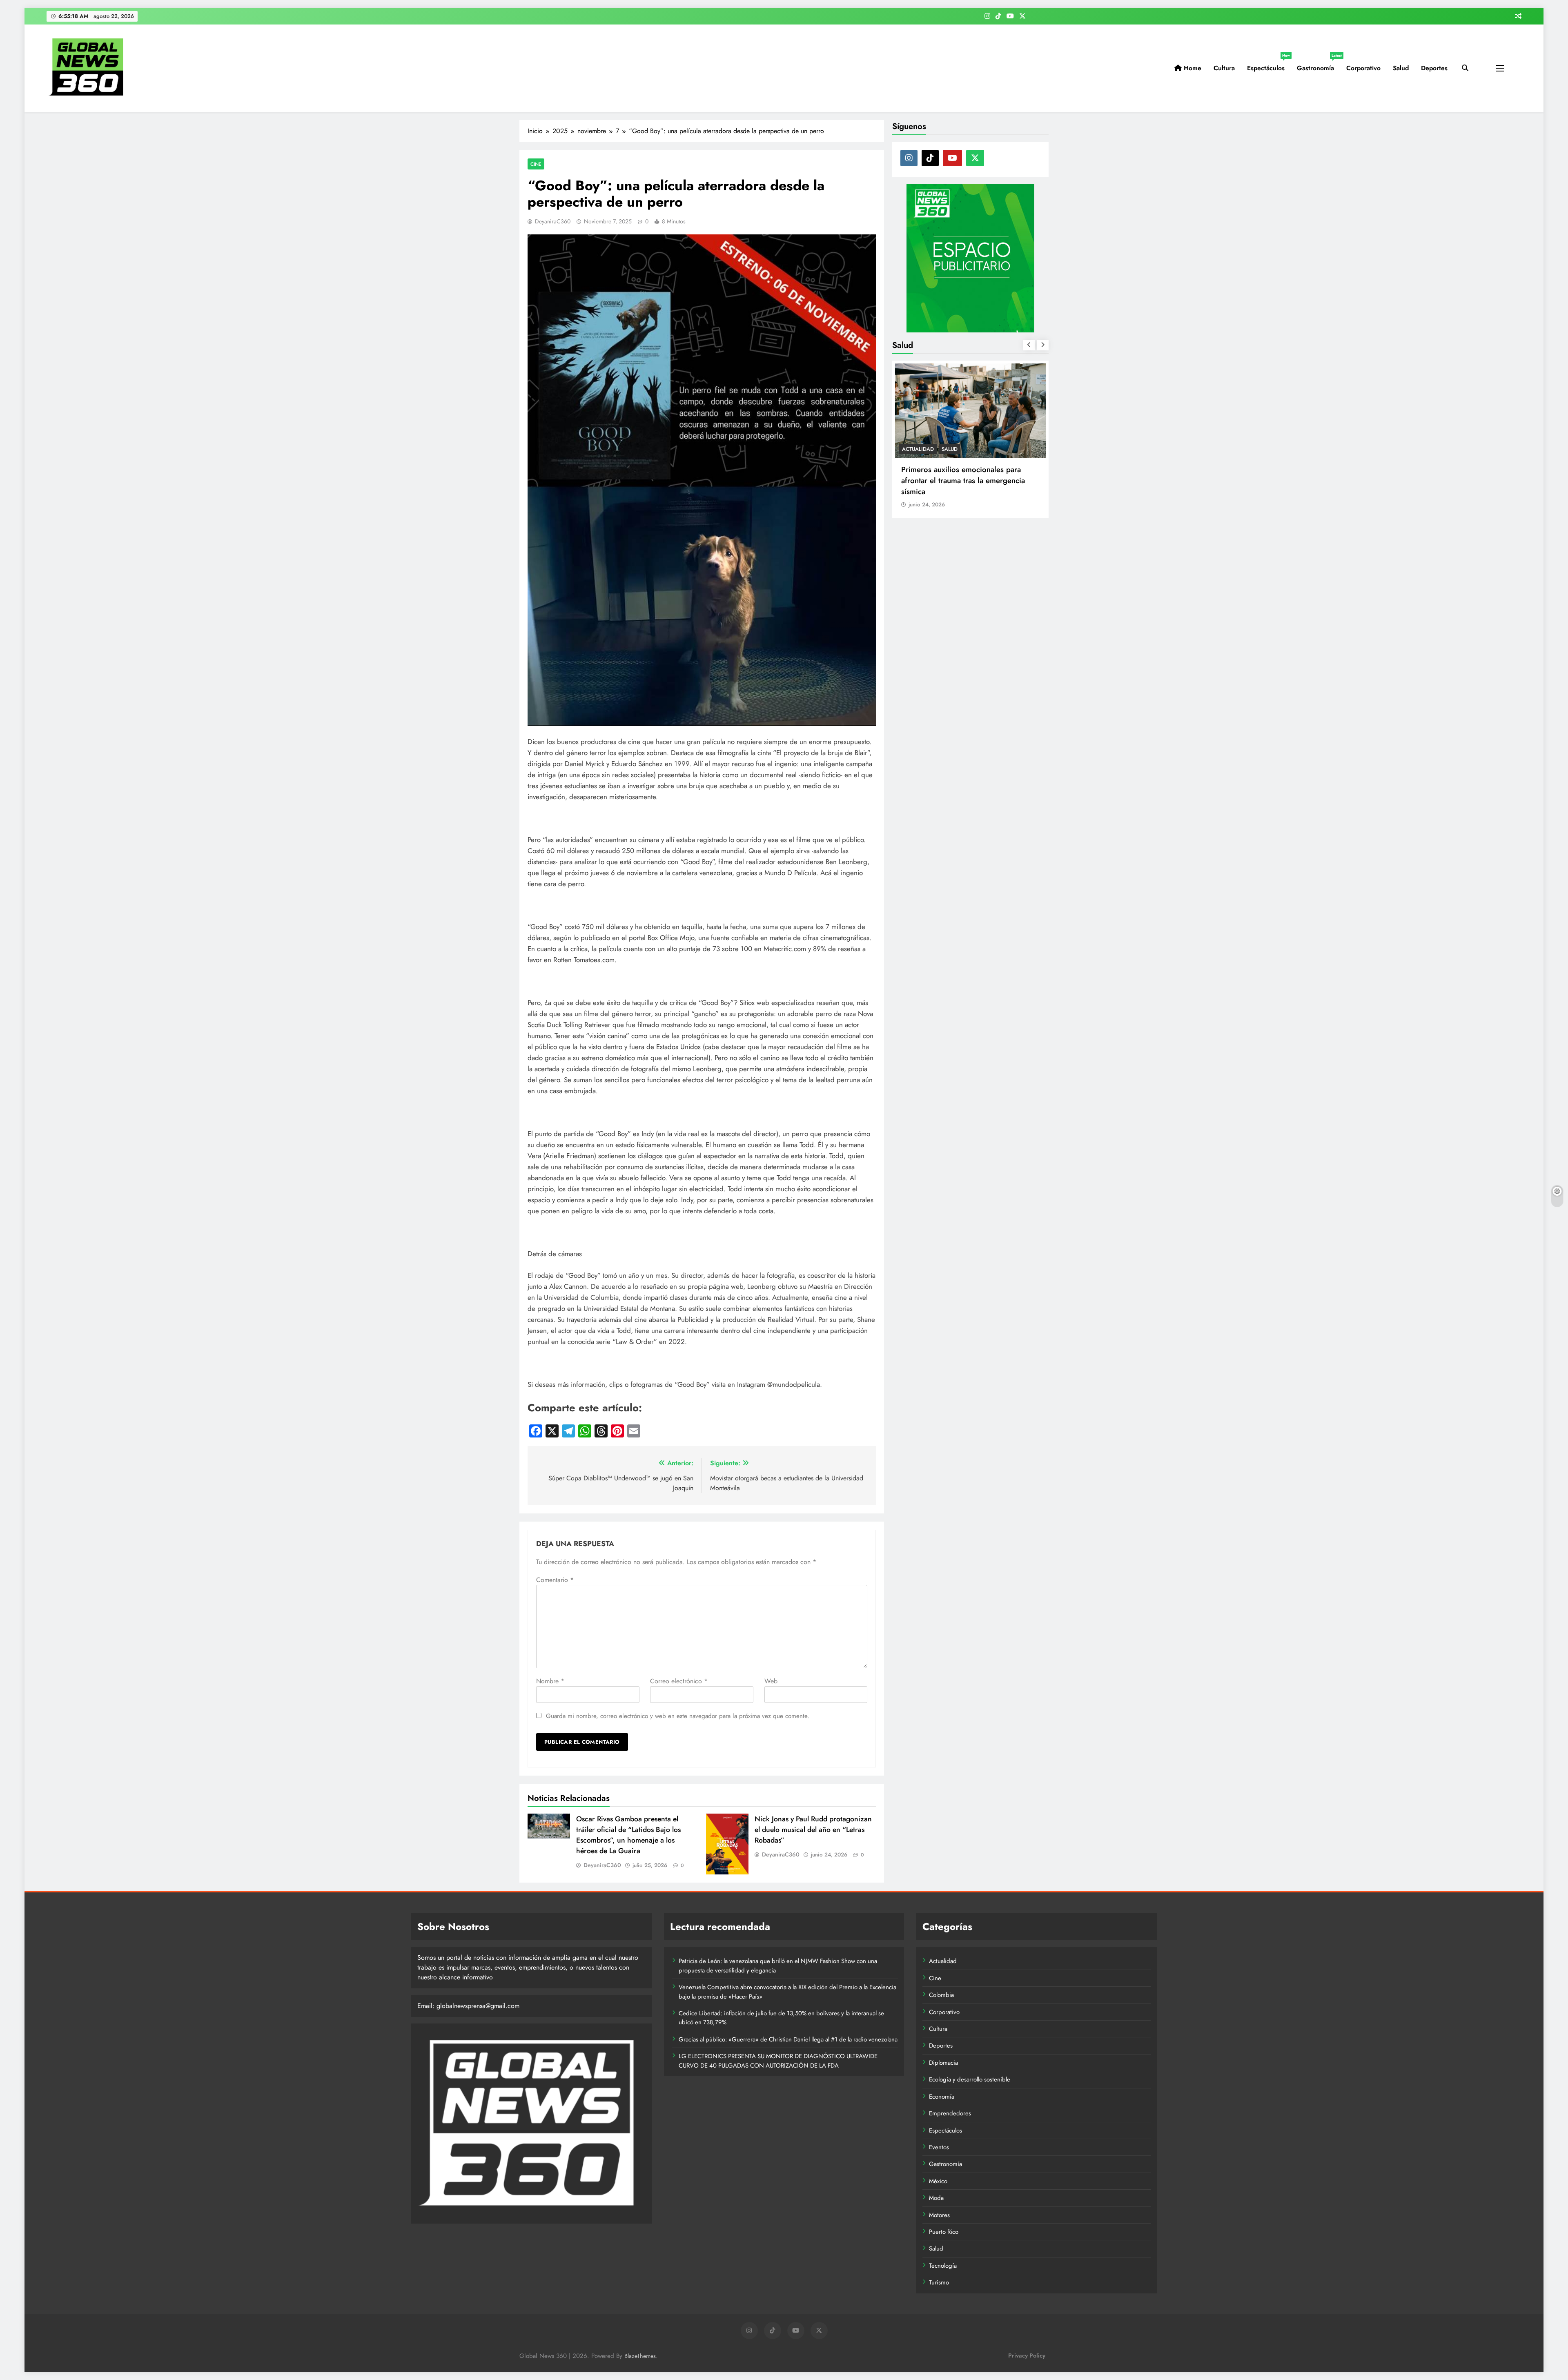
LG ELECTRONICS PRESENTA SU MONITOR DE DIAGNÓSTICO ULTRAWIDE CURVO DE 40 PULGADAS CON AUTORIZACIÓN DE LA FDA (778, 2061)
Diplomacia (943, 2063)
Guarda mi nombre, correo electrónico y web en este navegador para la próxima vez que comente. (678, 1716)
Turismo (939, 2282)
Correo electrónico (679, 1681)
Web (771, 1681)
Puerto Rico (944, 2232)
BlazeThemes (640, 2356)
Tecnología (943, 2266)
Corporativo (1363, 68)
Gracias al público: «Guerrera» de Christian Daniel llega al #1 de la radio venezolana (788, 2039)
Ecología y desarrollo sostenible (970, 2079)
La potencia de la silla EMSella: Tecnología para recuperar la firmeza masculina (963, 480)
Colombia (941, 1995)
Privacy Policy (1027, 2355)
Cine (536, 164)
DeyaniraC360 (553, 221)
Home (1192, 68)
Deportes (1434, 68)
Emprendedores (950, 2113)
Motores (939, 2215)
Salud (1401, 68)
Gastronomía (1319, 65)
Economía (942, 2097)
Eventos (939, 2147)
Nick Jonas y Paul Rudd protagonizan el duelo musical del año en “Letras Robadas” (813, 1830)
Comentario (555, 1580)
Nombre (550, 1681)
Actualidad (943, 1961)
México (938, 2181)
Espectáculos (1268, 65)
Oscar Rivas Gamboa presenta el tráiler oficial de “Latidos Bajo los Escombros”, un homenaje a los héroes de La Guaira (628, 1835)
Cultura (1224, 68)
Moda (936, 2198)
